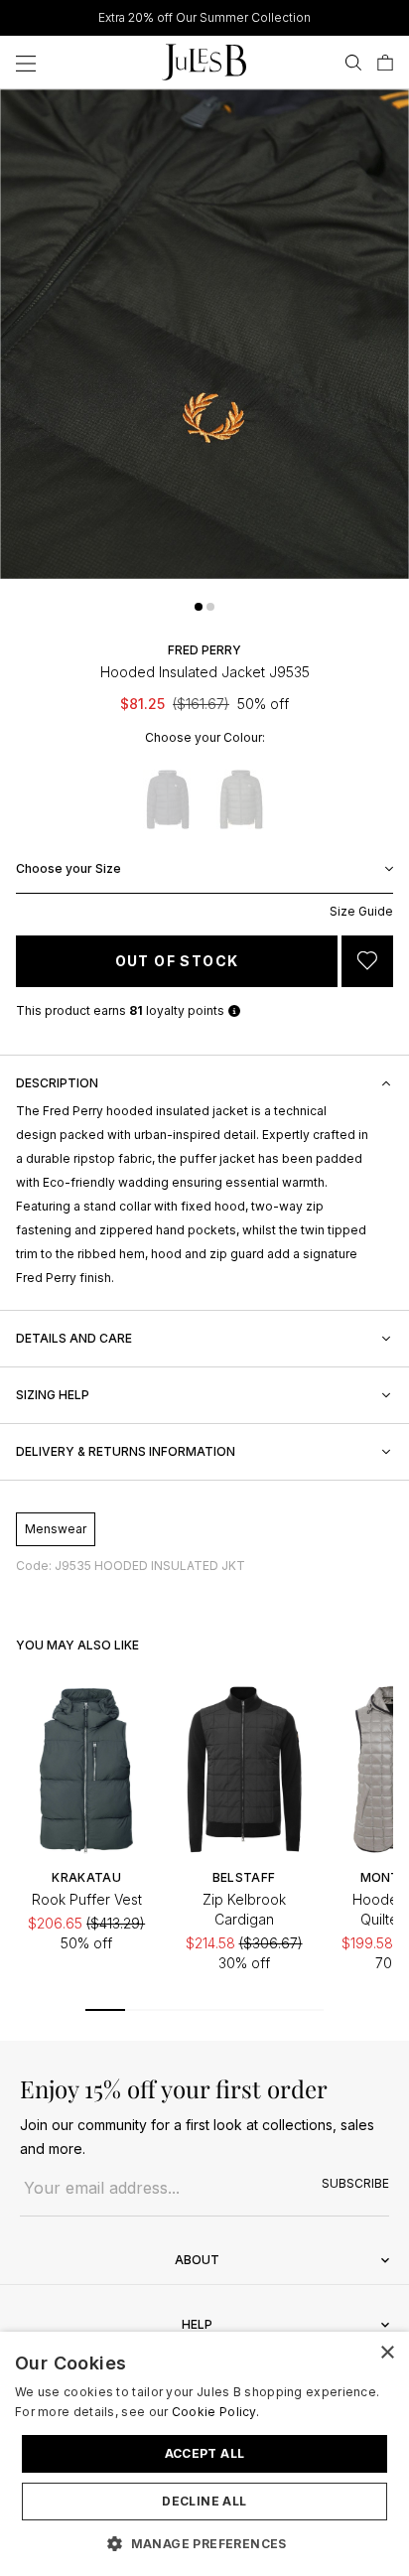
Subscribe (355, 2183)
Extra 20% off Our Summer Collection (204, 17)
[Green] (241, 799)
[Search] (353, 63)
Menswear (56, 1529)
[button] (199, 607)
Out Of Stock (177, 961)
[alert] (204, 2454)
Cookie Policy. (215, 2412)
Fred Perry (204, 650)
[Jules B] (204, 62)
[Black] (168, 799)
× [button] (387, 2353)
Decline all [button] (204, 2501)
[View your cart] (385, 63)
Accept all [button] (205, 2453)
